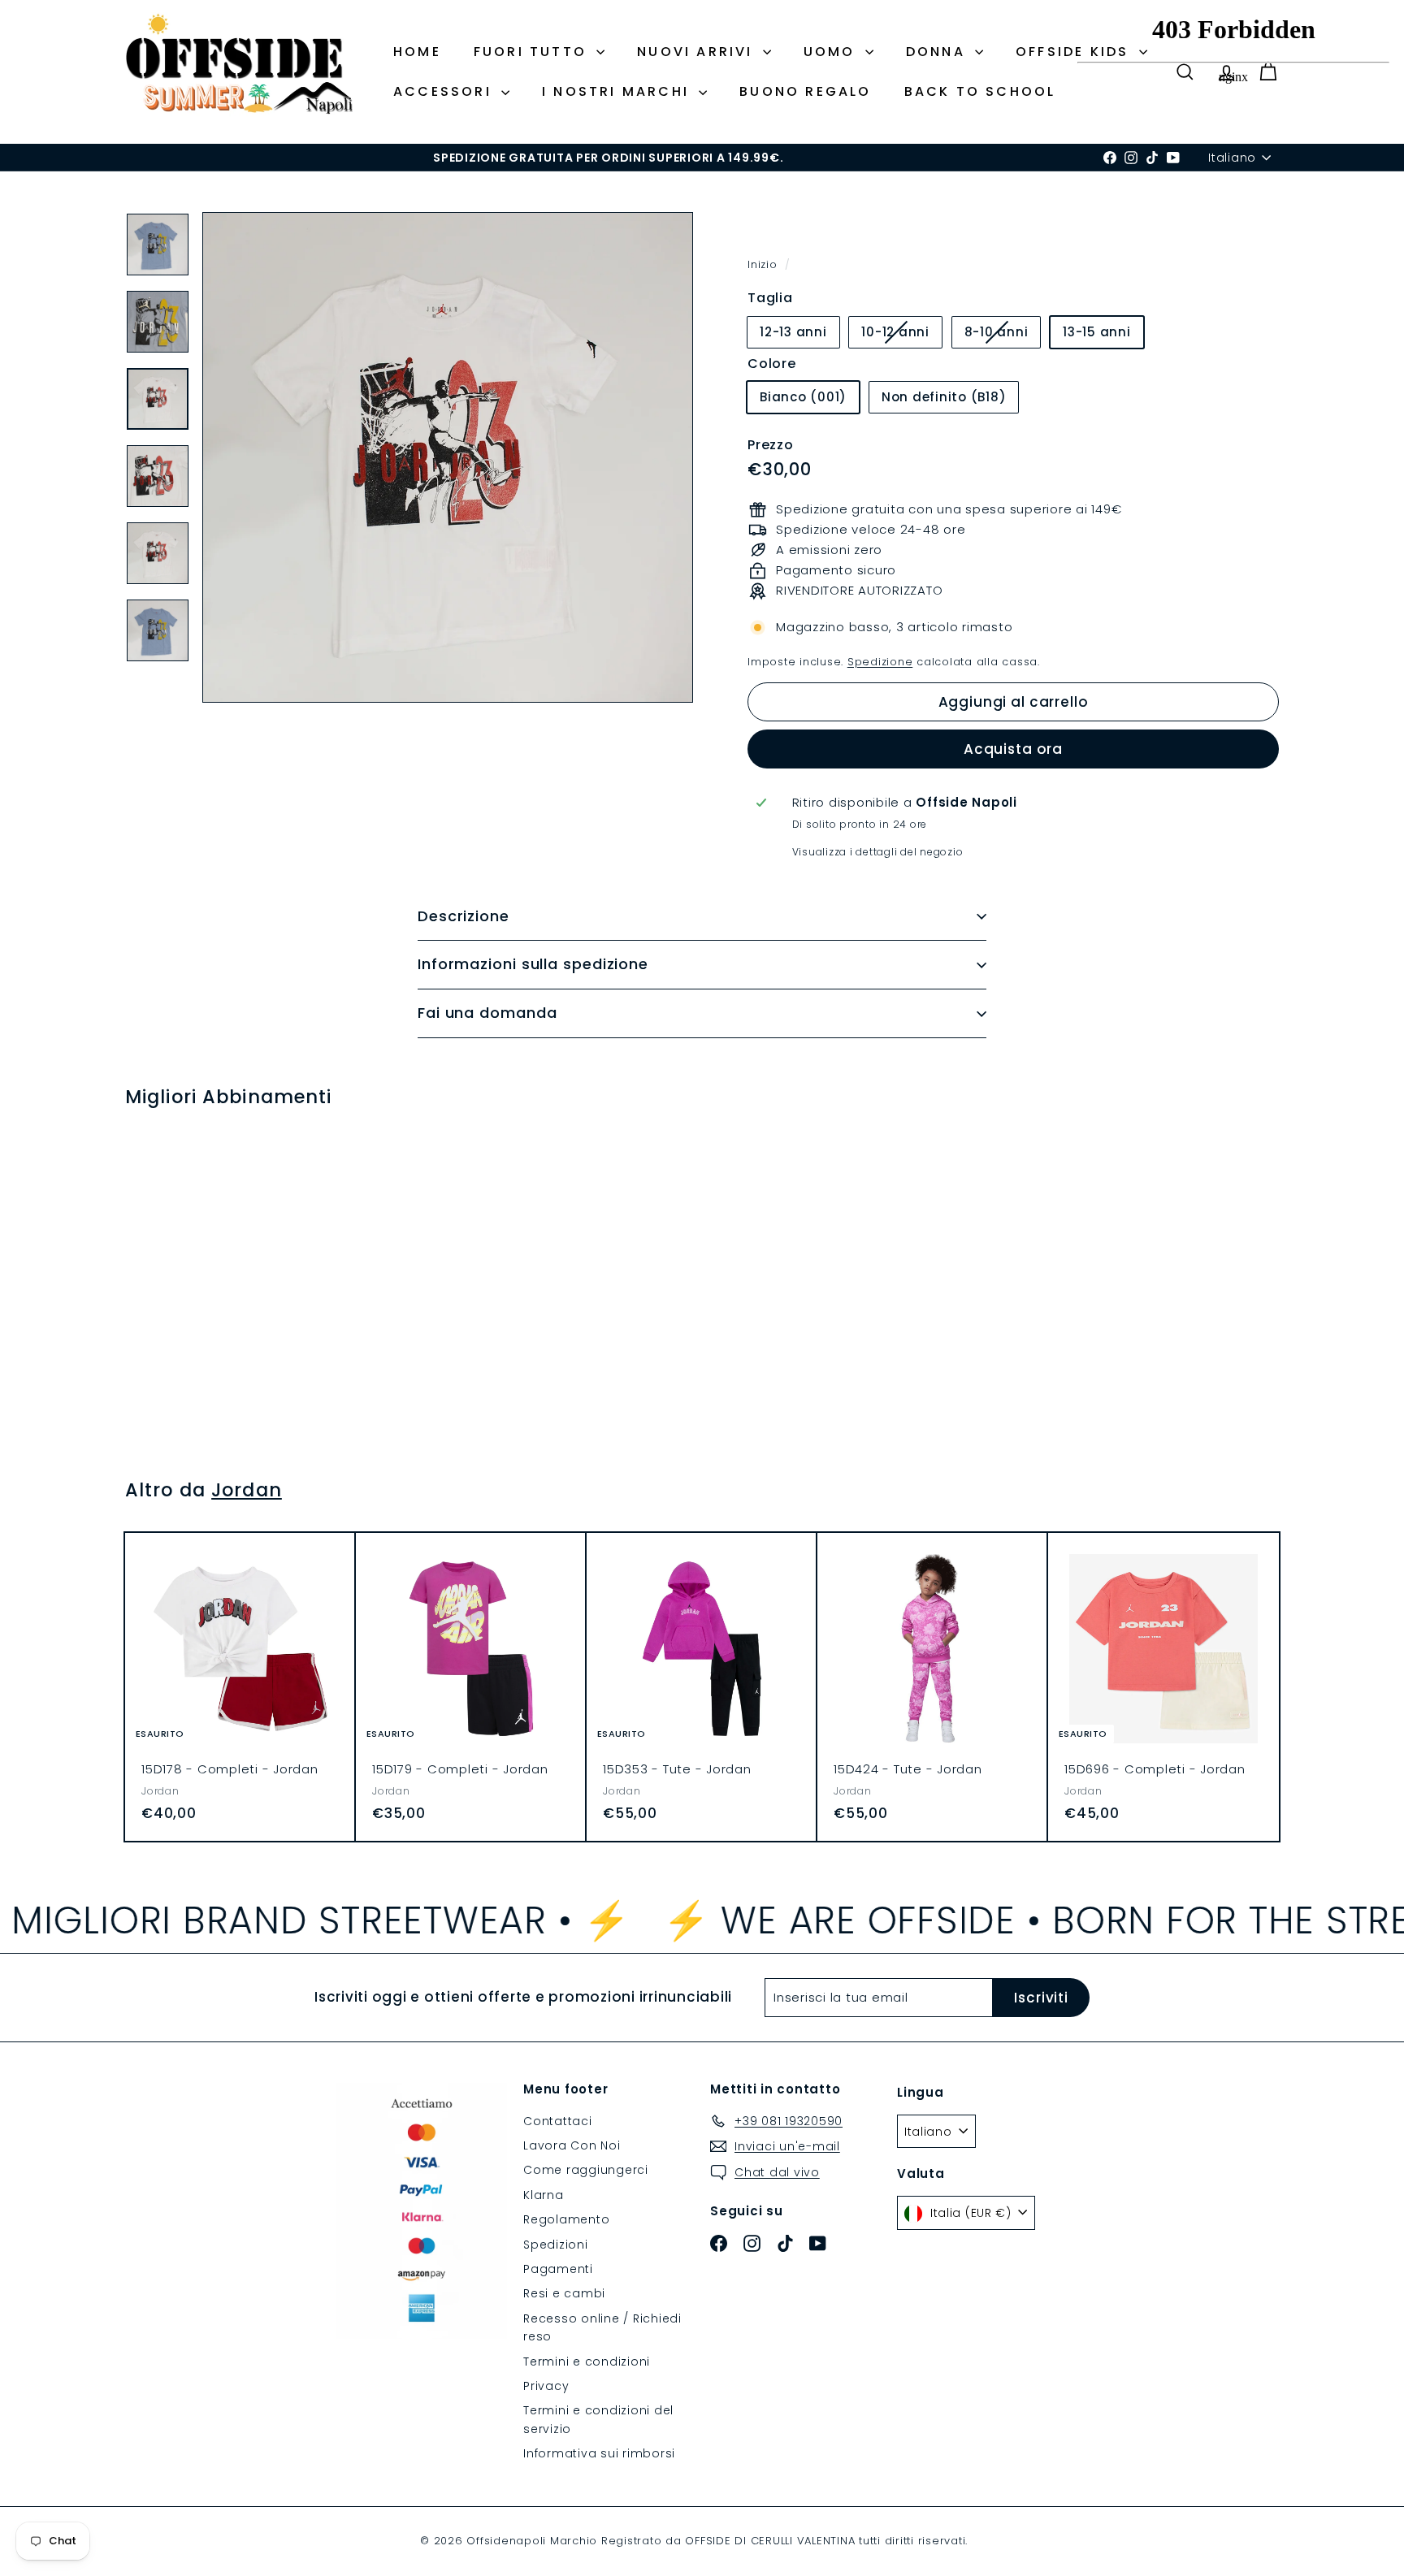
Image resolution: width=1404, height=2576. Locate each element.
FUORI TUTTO (533, 52)
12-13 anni (793, 332)
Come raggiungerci (586, 2170)
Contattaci (558, 2121)
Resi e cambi (564, 2293)
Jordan (247, 1490)
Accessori (445, 91)
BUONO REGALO (805, 91)
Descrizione (464, 916)
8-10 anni (1003, 335)
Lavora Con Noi (572, 2145)
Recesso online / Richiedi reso (602, 2327)
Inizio (764, 264)
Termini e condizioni (587, 2362)
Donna (938, 52)
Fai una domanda (487, 1013)
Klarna (544, 2195)
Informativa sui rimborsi (599, 2453)
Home (417, 52)
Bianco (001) (803, 397)
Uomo (832, 52)
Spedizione (880, 662)
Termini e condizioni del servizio (598, 2419)
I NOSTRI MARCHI (618, 91)
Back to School (980, 91)
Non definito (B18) (944, 397)
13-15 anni (1097, 332)
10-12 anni (901, 335)
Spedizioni (556, 2245)
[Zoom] (448, 457)
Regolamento (566, 2219)
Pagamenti (558, 2269)
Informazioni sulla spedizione (533, 964)
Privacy (546, 2386)
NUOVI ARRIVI (698, 52)
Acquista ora (1013, 749)
